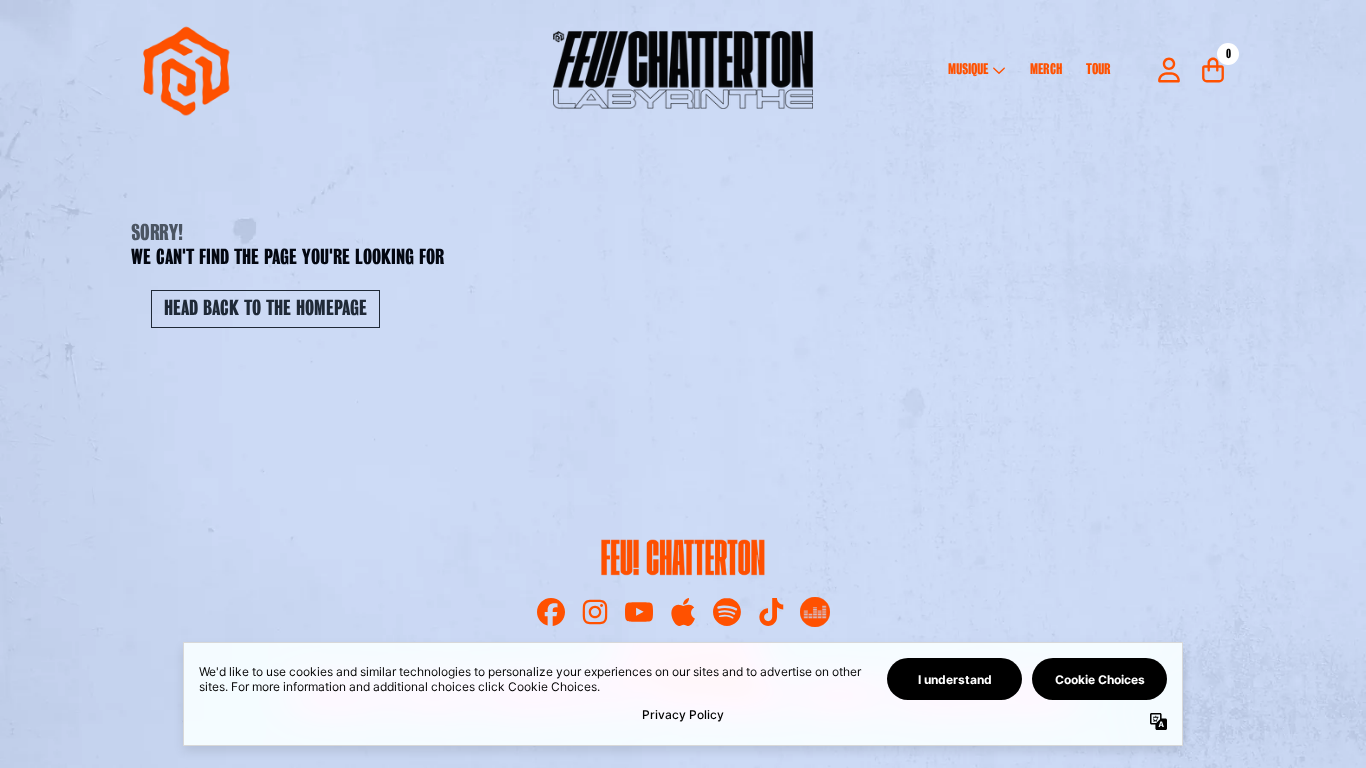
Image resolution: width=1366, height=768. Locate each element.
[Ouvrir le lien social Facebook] (551, 612)
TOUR (1098, 70)
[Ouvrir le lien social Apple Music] (683, 612)
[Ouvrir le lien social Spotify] (727, 612)
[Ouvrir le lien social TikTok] (771, 612)
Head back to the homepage (265, 309)
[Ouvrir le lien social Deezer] (815, 612)
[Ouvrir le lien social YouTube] (639, 612)
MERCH (1046, 70)
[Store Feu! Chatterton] (683, 70)
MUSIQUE (968, 70)
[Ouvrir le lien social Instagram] (595, 612)
